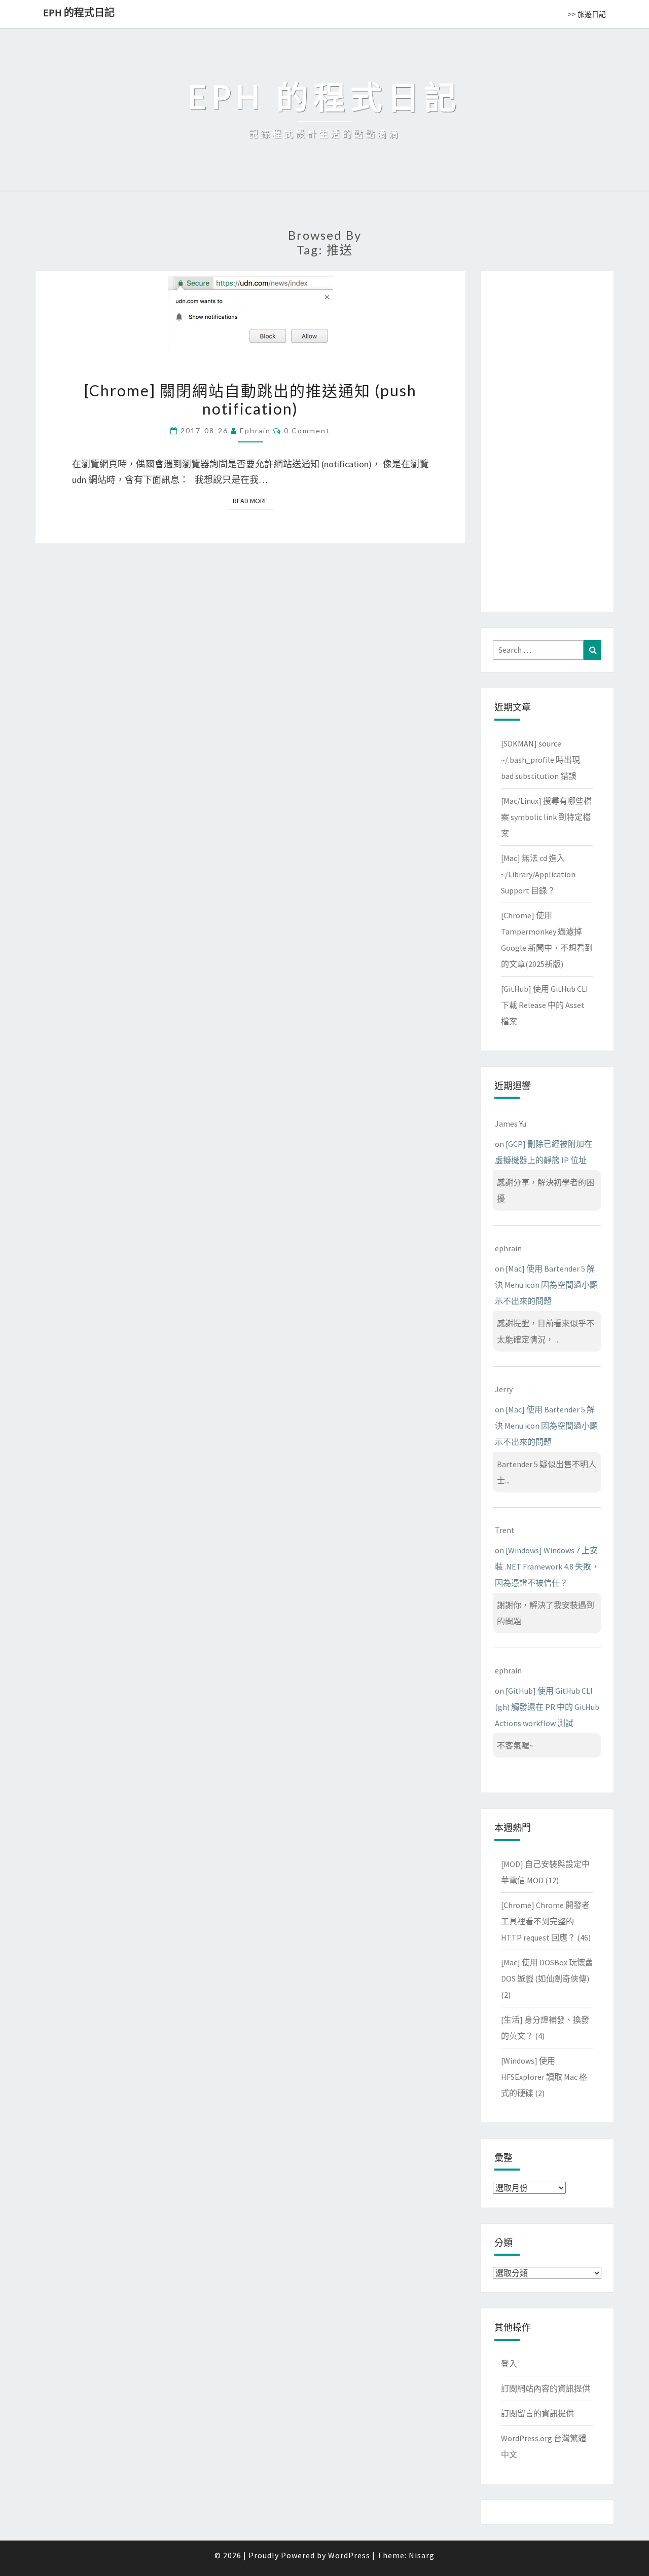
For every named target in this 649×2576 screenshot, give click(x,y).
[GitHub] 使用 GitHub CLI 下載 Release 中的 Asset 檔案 (545, 1005)
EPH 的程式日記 (79, 12)
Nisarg (422, 2555)
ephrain (255, 431)
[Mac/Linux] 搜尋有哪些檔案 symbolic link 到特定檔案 (546, 817)
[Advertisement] (547, 439)
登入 (509, 2364)
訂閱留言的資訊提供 (537, 2413)
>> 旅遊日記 (587, 14)
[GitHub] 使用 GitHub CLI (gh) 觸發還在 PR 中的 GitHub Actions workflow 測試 (547, 1707)
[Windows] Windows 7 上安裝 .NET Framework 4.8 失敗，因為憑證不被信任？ (547, 1566)
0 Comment (307, 431)
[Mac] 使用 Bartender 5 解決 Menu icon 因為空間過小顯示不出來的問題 (546, 1285)
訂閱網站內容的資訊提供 (546, 2388)
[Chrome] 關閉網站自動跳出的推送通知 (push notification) (250, 399)
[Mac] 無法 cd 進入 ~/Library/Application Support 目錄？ (538, 874)
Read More (253, 501)
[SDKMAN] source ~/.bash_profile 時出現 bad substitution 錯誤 (540, 760)
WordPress (349, 2555)
